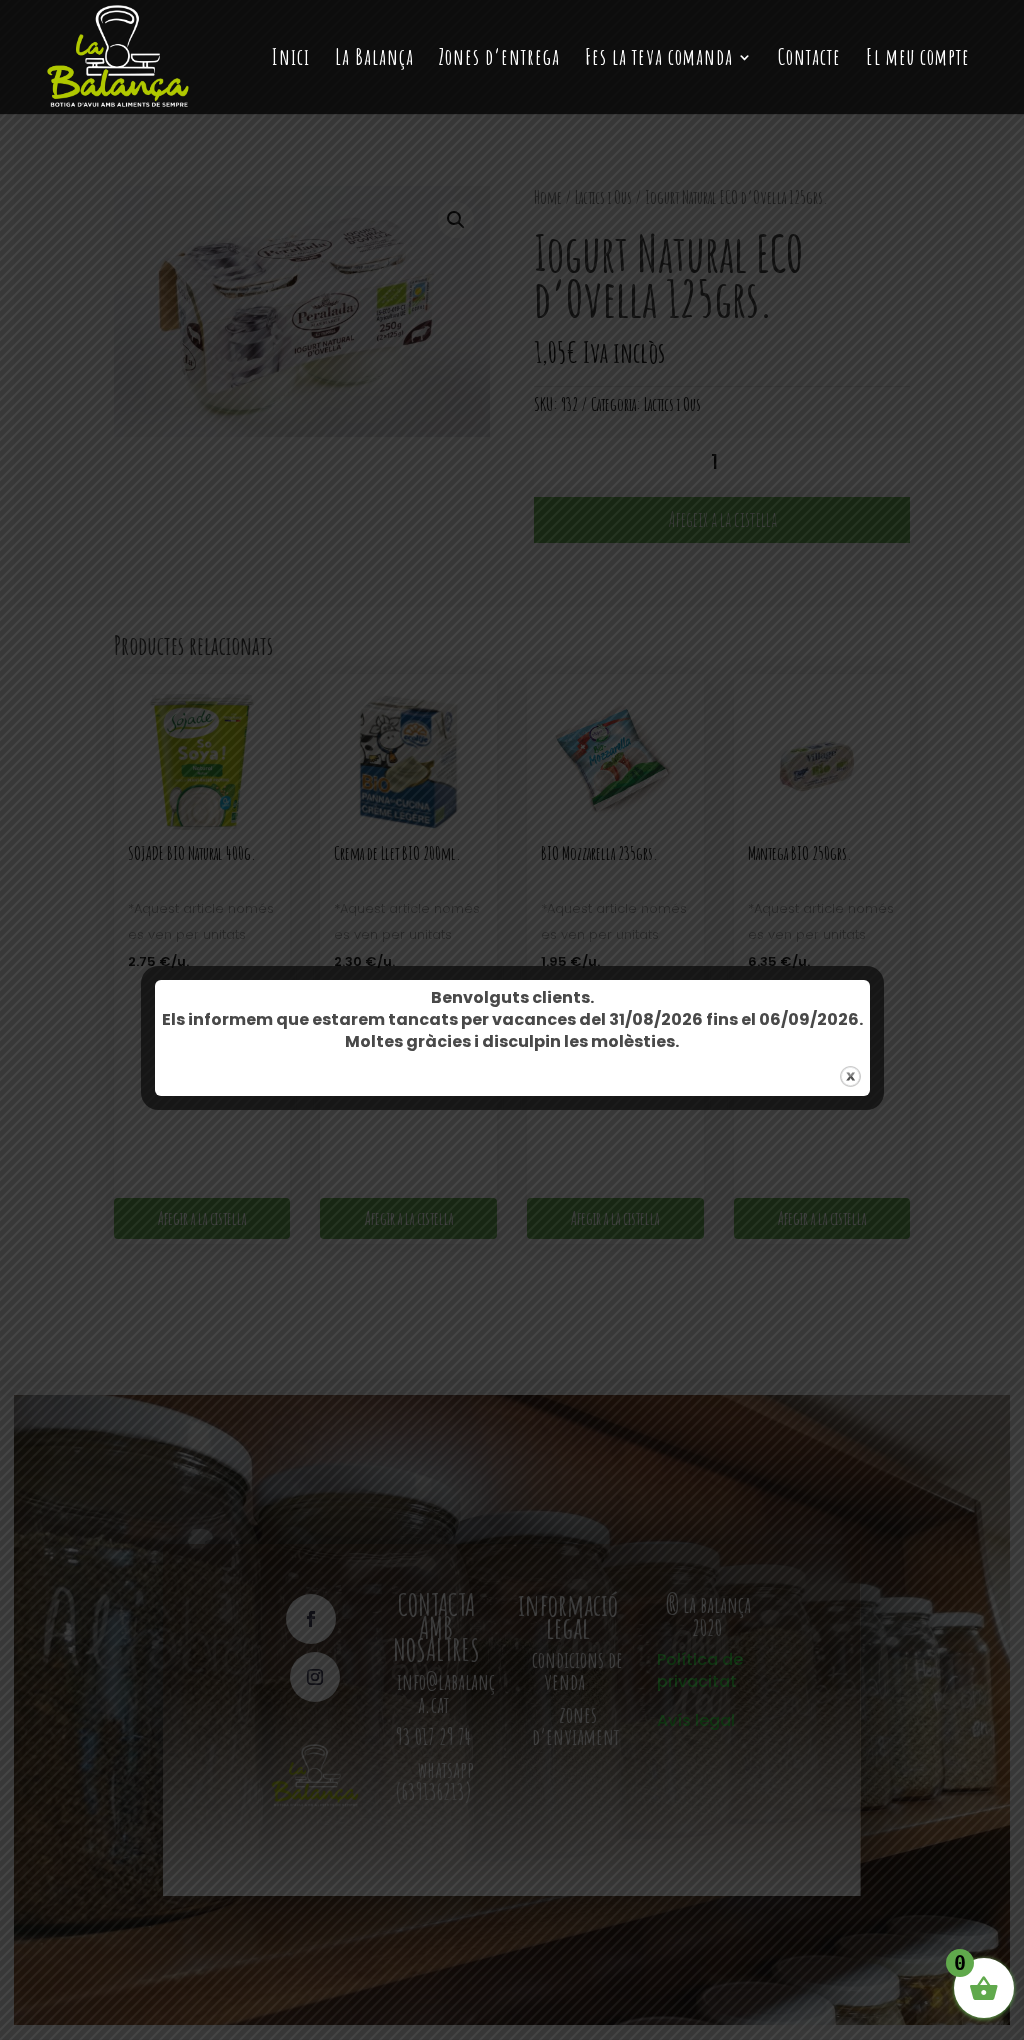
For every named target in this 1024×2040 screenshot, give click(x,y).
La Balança (374, 60)
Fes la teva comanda (659, 60)
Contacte (809, 60)
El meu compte (918, 60)
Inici (291, 60)
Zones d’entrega (499, 60)
